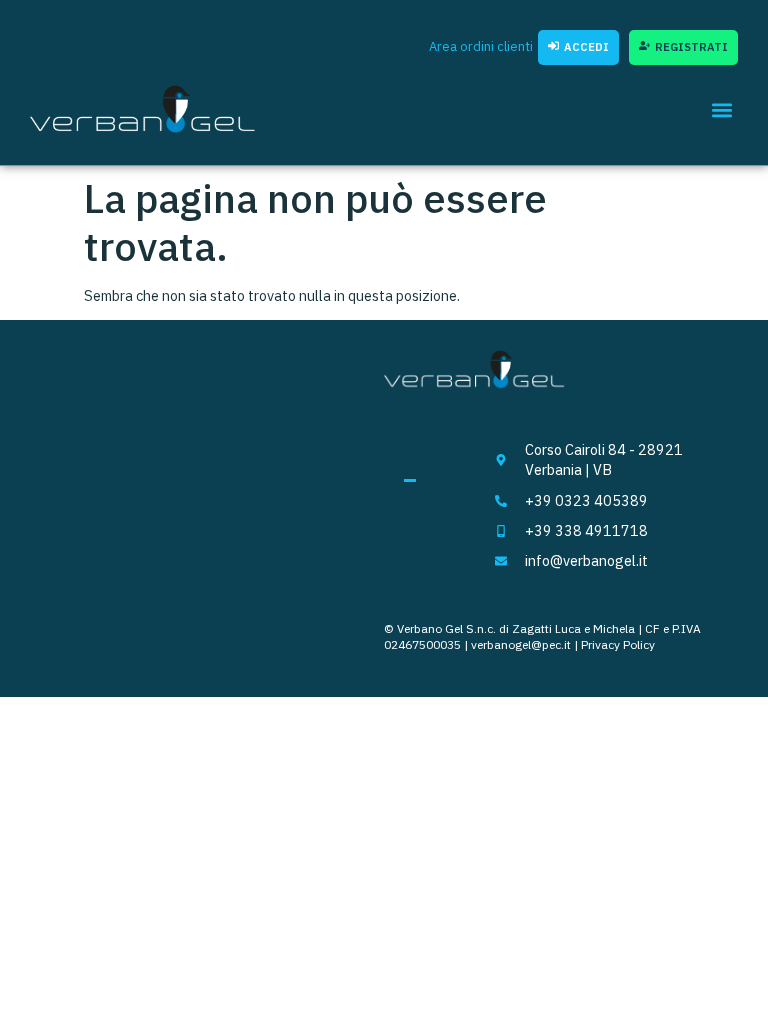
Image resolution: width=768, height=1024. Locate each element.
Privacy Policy (618, 644)
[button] (721, 109)
